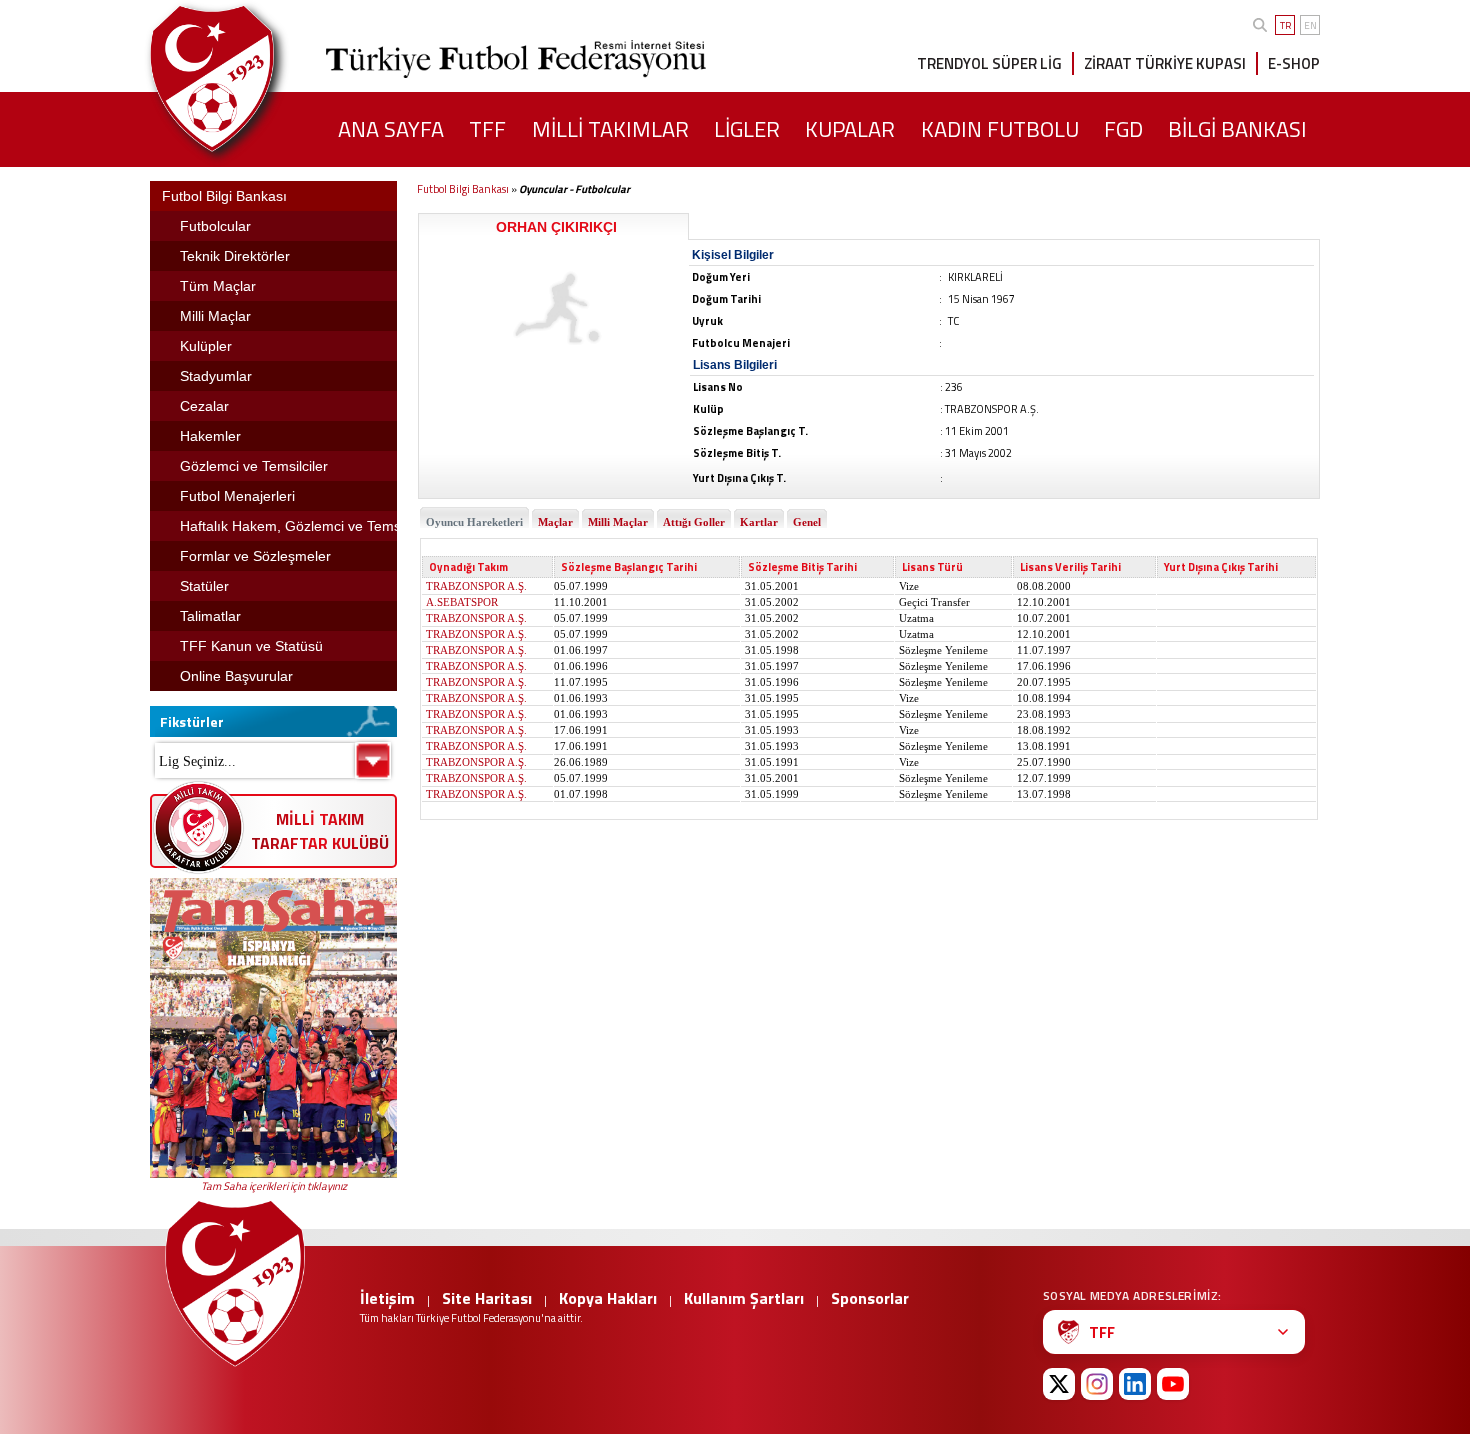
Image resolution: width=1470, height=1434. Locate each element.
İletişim (387, 1298)
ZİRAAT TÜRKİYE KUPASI (1165, 63)
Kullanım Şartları (744, 1298)
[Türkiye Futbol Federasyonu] (245, 78)
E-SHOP (1294, 63)
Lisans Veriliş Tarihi (1070, 567)
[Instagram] (1097, 1384)
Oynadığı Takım (468, 567)
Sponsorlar (870, 1298)
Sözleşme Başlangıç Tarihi (629, 567)
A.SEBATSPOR (462, 602)
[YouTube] (1173, 1384)
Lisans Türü (932, 567)
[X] (1059, 1384)
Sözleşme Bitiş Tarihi (802, 567)
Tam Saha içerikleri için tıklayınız (274, 1186)
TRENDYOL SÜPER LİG (989, 63)
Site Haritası (487, 1298)
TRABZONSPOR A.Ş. (476, 586)
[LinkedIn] (1135, 1384)
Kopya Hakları (608, 1298)
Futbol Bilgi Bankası (463, 189)
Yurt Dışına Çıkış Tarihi (1221, 567)
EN (1310, 25)
